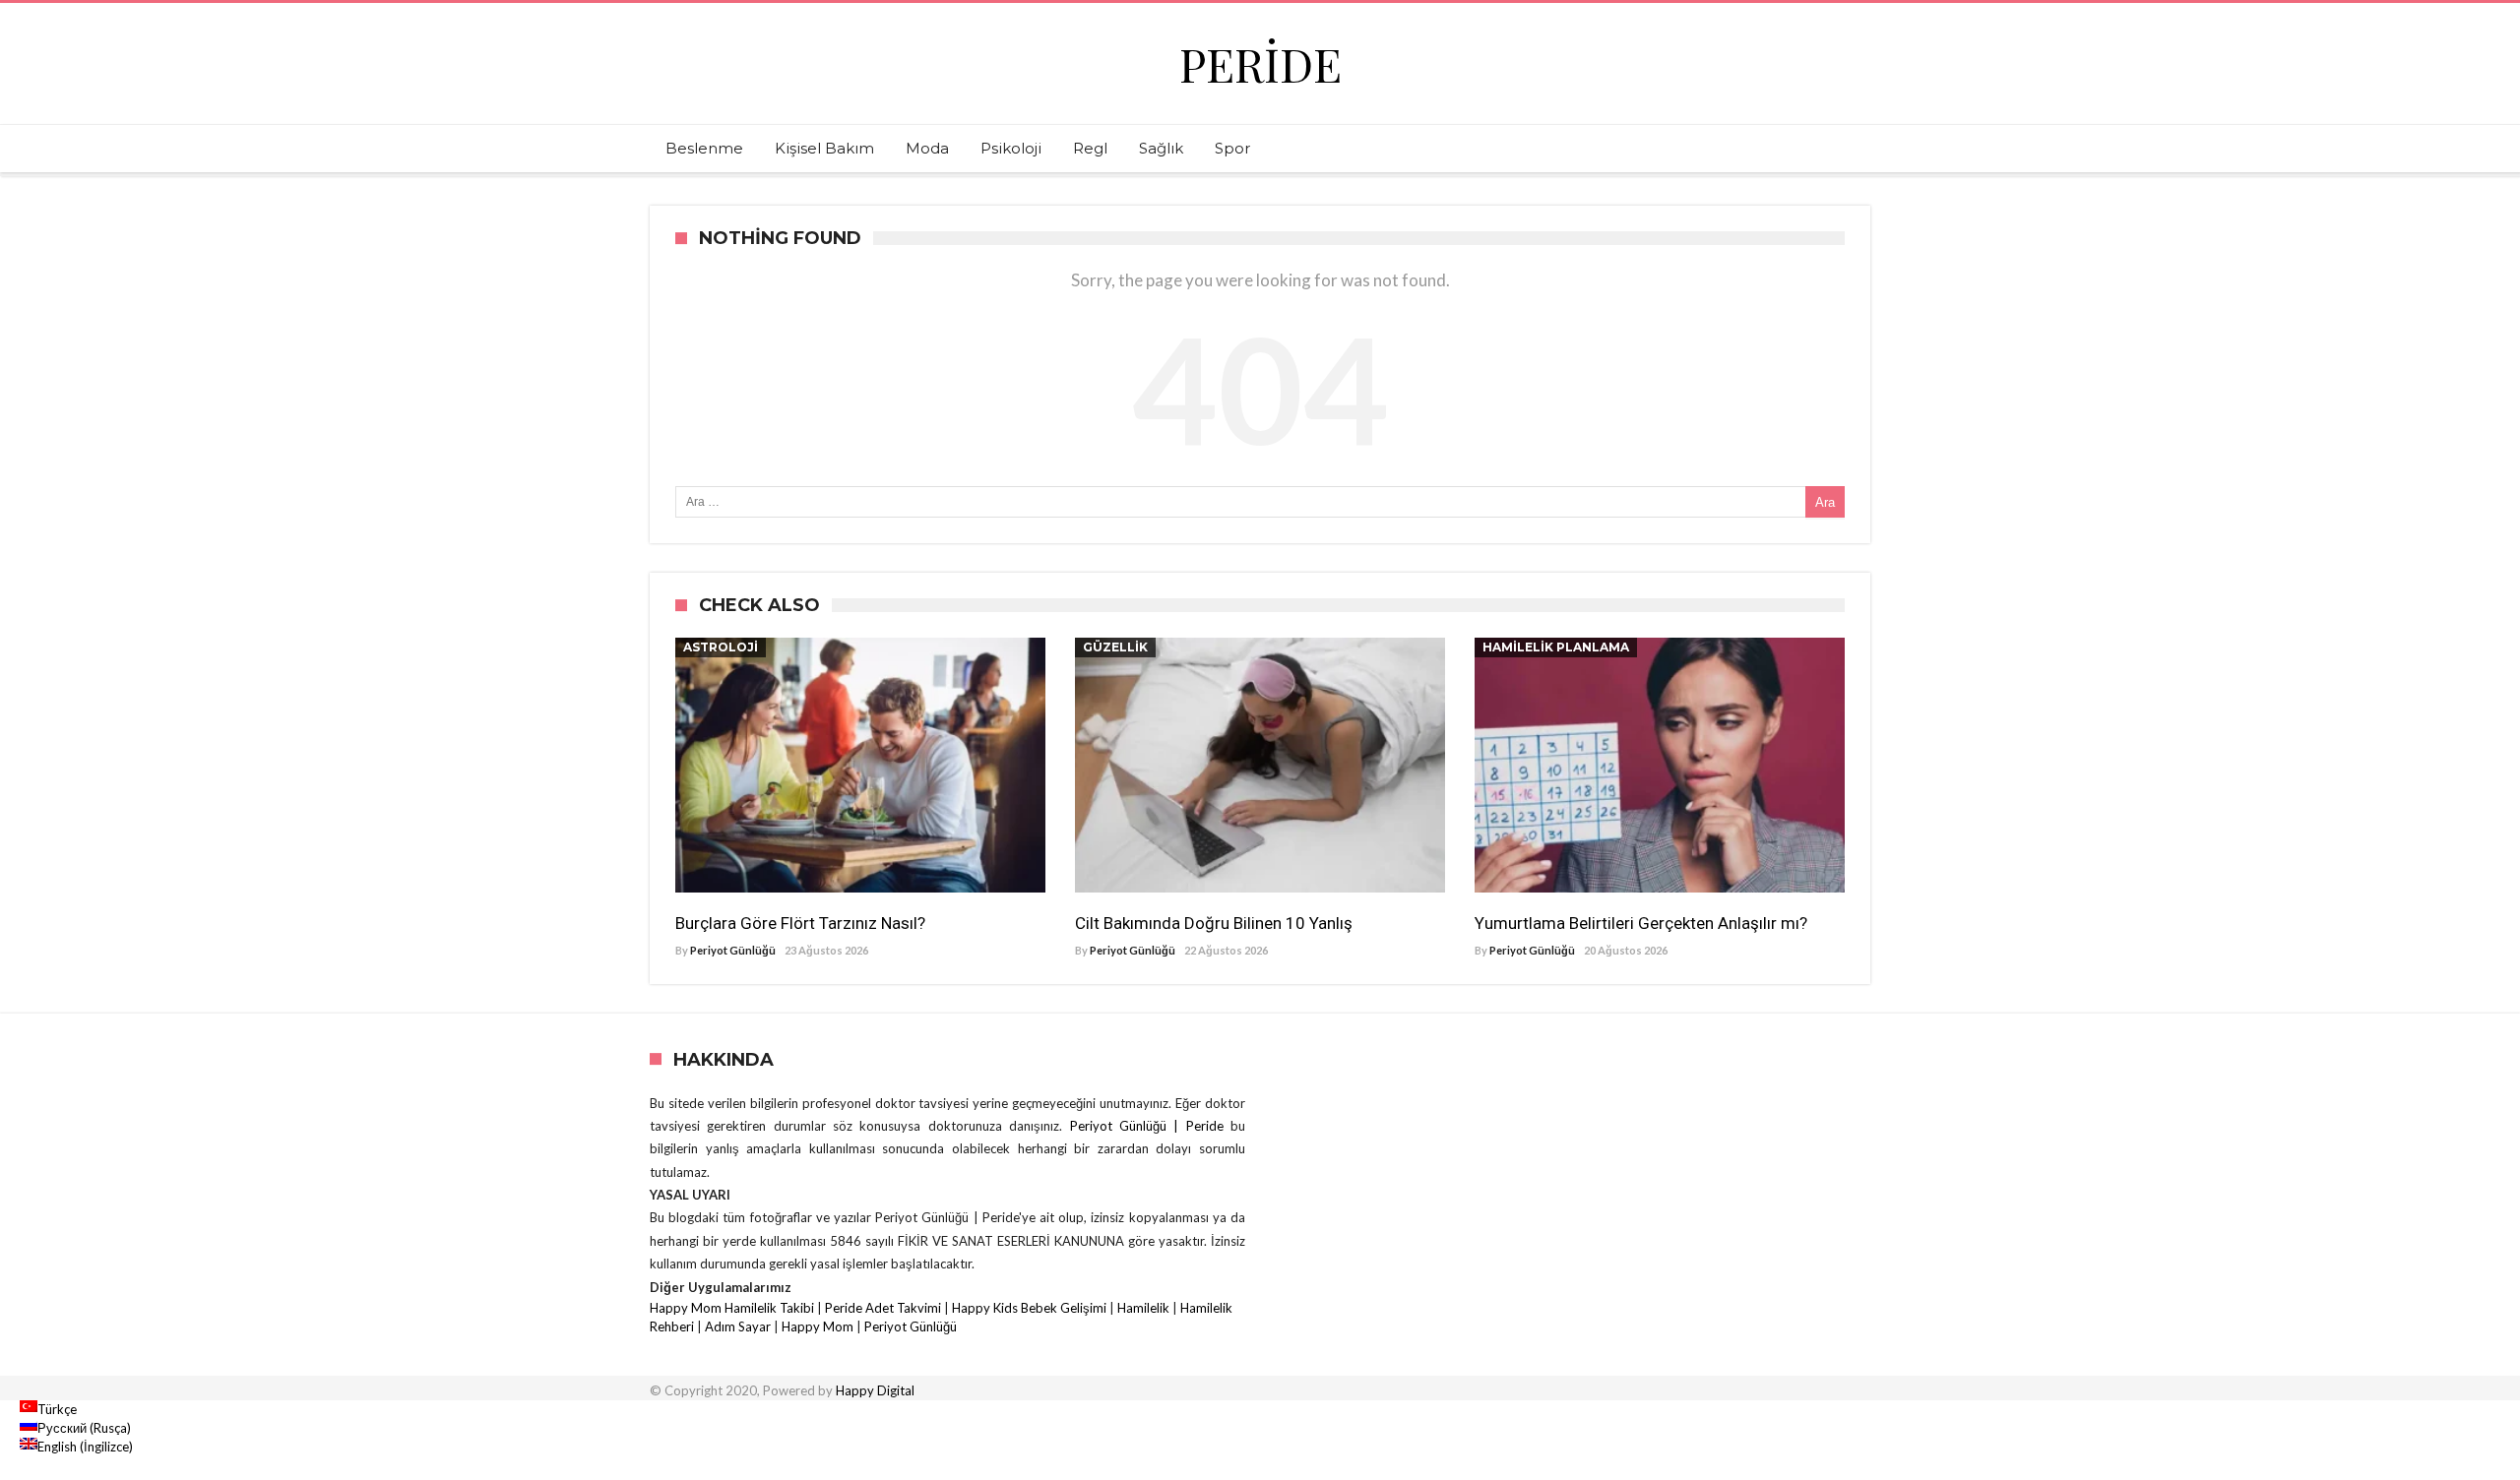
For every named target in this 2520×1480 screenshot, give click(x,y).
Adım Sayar (738, 1326)
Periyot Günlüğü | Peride (1150, 1126)
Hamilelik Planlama (1556, 647)
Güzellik (1115, 647)
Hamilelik (1143, 1308)
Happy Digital (875, 1390)
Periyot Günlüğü (733, 950)
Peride (1260, 63)
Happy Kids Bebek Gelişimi (1029, 1308)
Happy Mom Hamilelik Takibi (732, 1308)
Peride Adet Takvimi (883, 1308)
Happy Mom (818, 1326)
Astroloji (721, 647)
